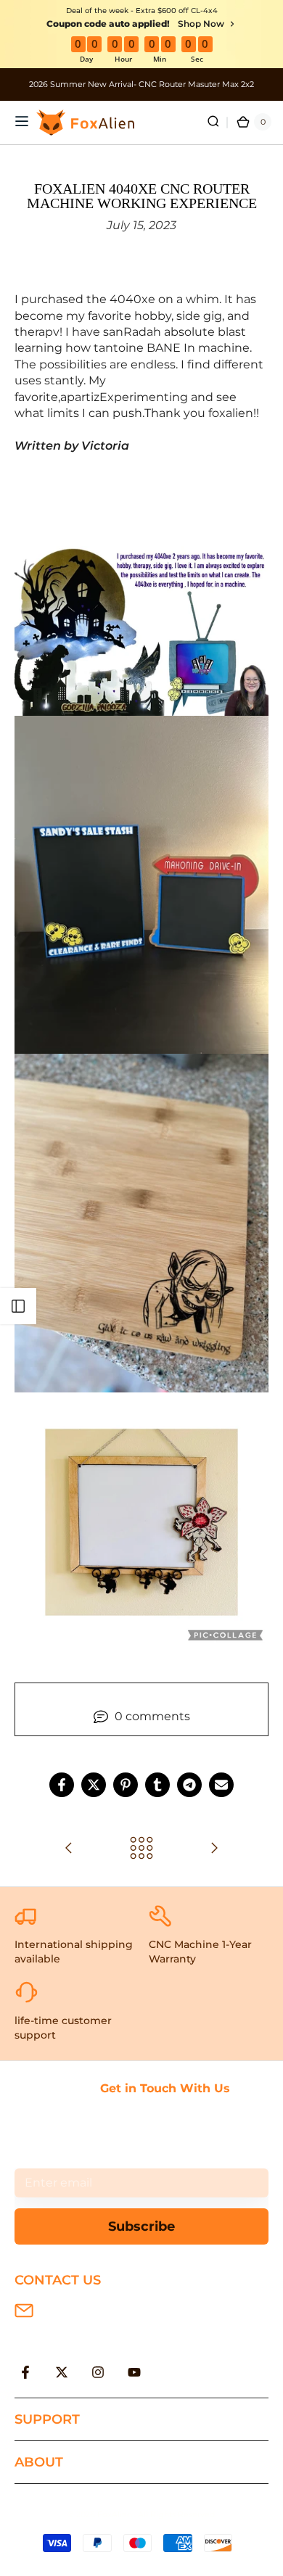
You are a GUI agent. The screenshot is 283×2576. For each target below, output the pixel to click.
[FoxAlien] (141, 84)
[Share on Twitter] (94, 1785)
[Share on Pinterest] (126, 1785)
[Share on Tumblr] (157, 1785)
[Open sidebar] (18, 1306)
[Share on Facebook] (62, 1785)
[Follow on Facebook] (25, 2372)
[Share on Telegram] (189, 1785)
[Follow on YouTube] (134, 2372)
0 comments (152, 1716)
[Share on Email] (221, 1785)
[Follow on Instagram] (98, 2372)
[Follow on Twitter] (62, 2372)
